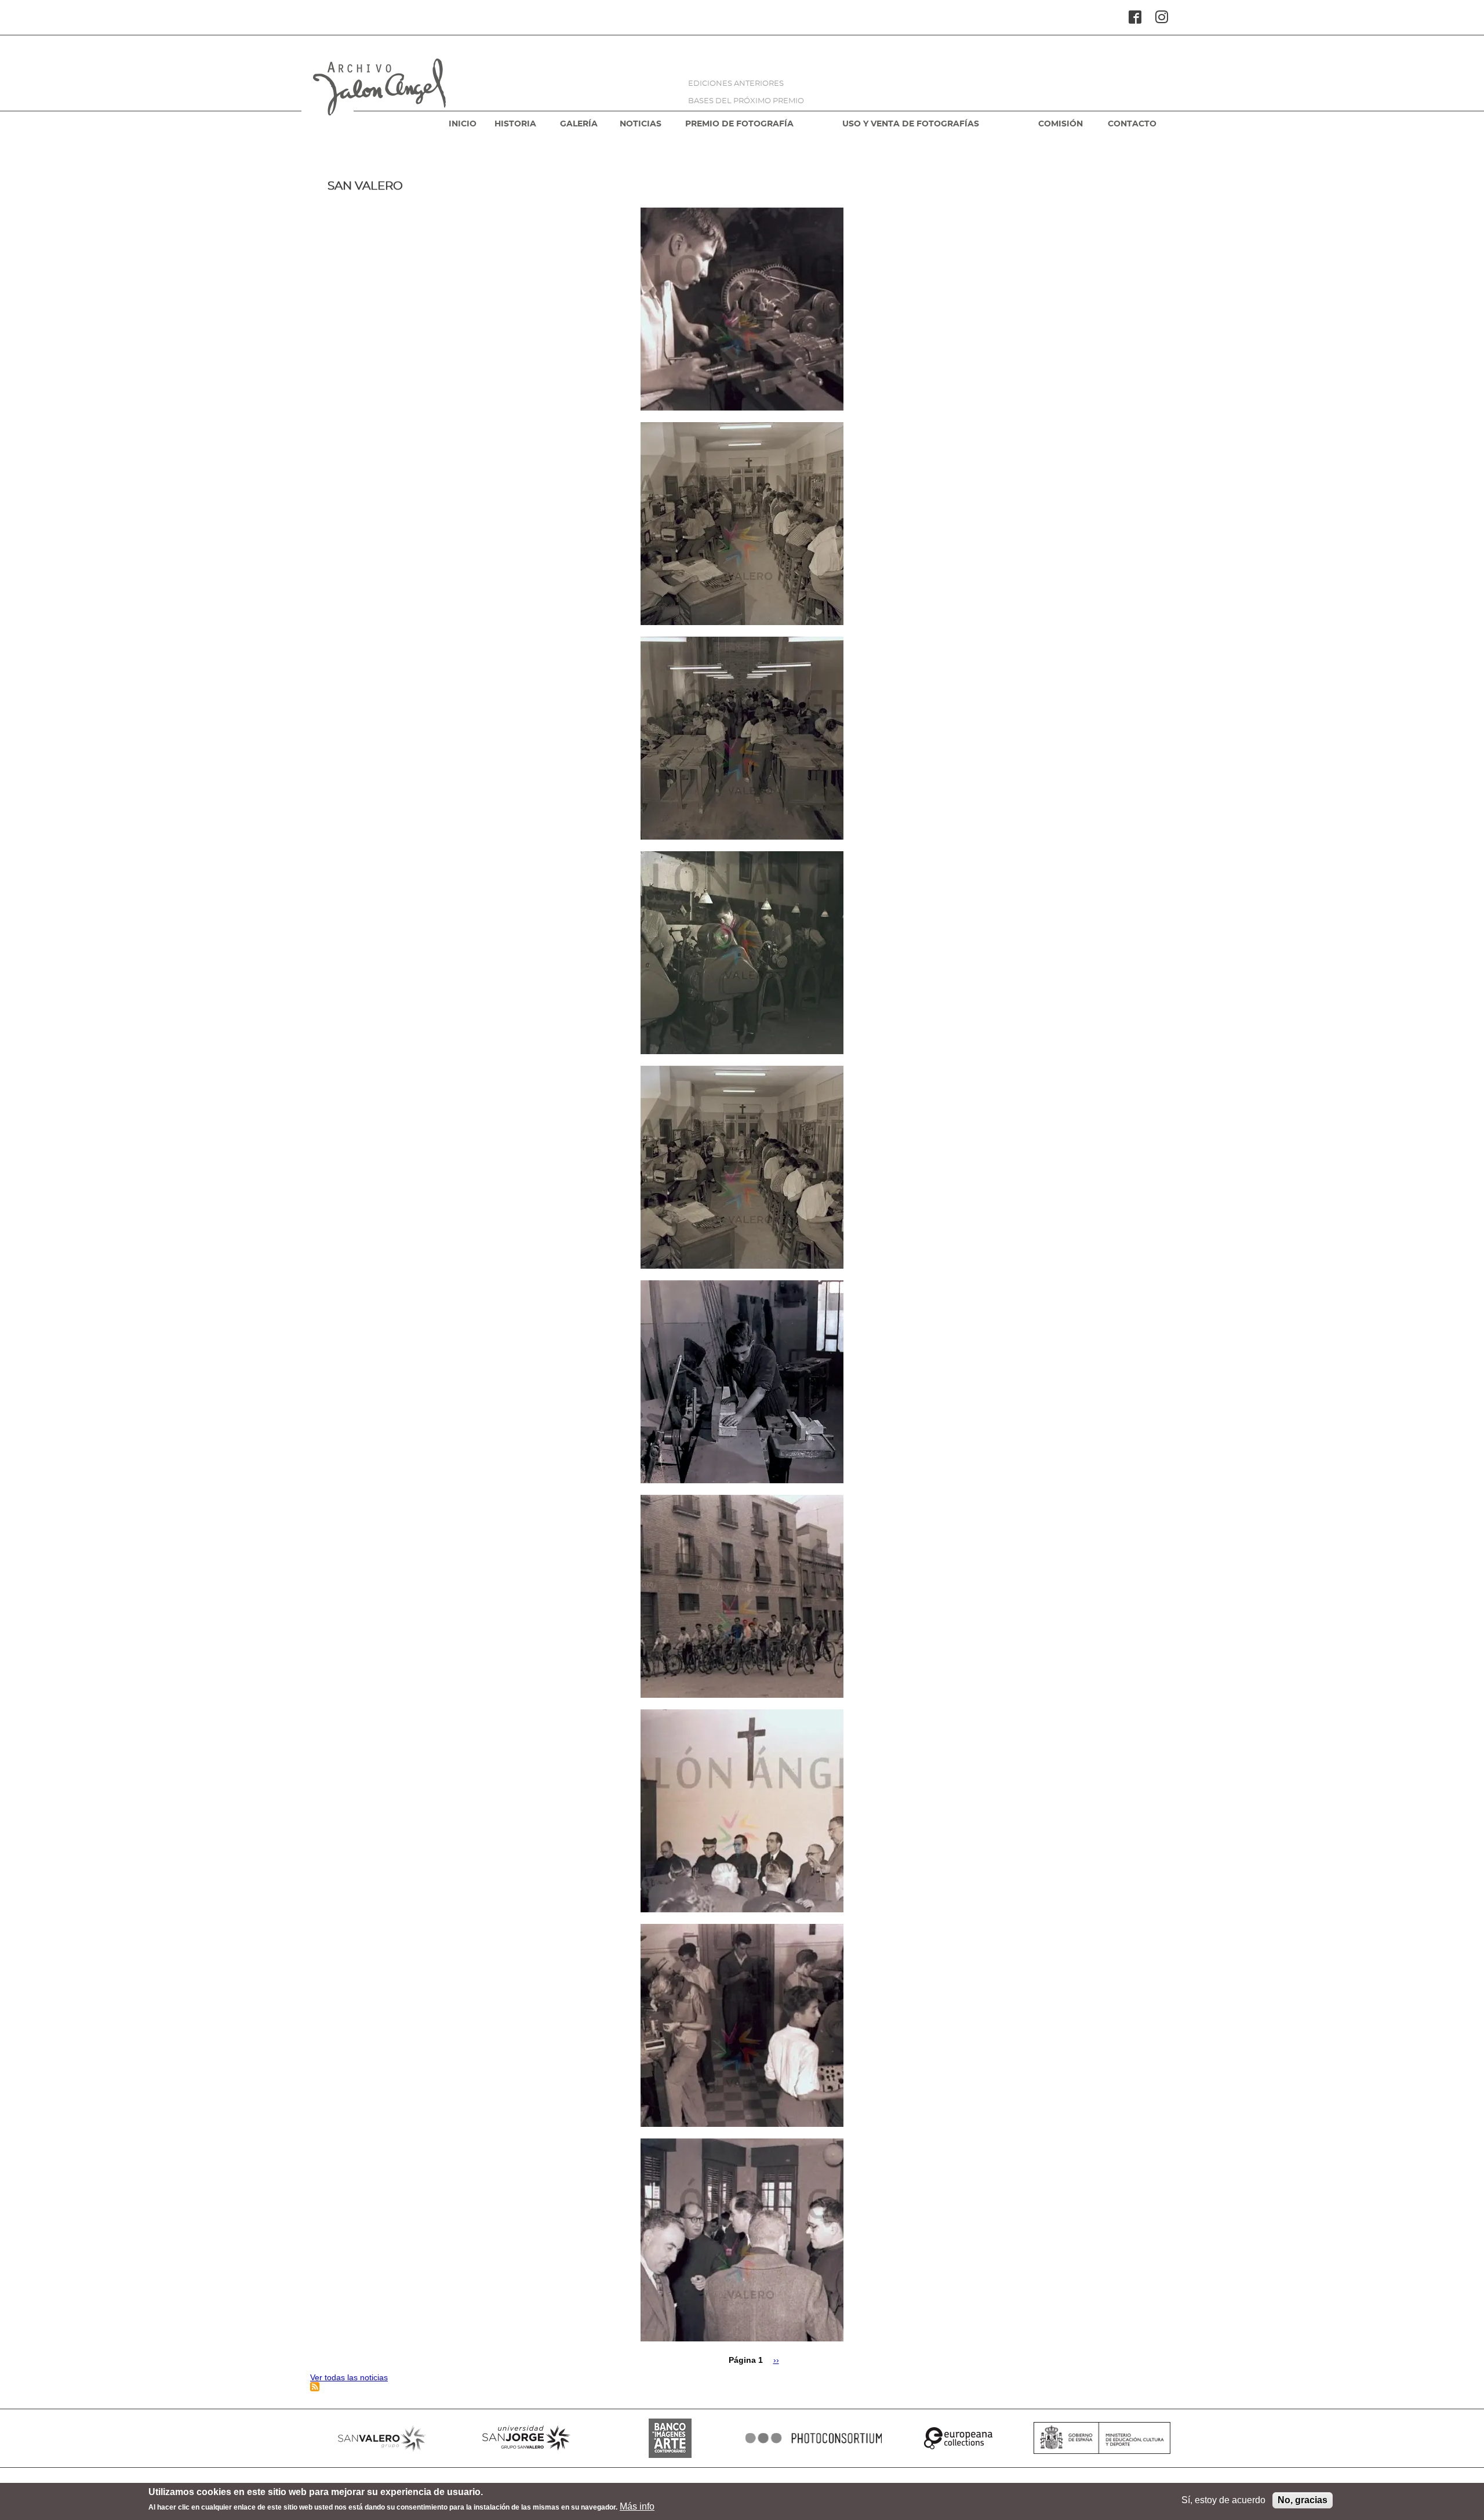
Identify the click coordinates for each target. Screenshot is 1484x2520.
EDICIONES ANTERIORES (736, 84)
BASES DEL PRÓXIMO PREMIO (746, 101)
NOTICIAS (641, 124)
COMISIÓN (1061, 124)
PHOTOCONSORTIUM (814, 2438)
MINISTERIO (1102, 2438)
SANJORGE (526, 2438)
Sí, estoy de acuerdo (1223, 2500)
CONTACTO (1132, 124)
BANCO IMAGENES (670, 2438)
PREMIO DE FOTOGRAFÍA (739, 124)
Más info (637, 2506)
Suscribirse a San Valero (315, 2387)
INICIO (463, 124)
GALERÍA (579, 124)
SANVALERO (382, 2438)
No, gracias (1303, 2500)
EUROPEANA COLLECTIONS (958, 2438)
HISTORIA (515, 124)
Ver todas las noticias (349, 2377)
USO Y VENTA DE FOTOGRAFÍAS (911, 124)
